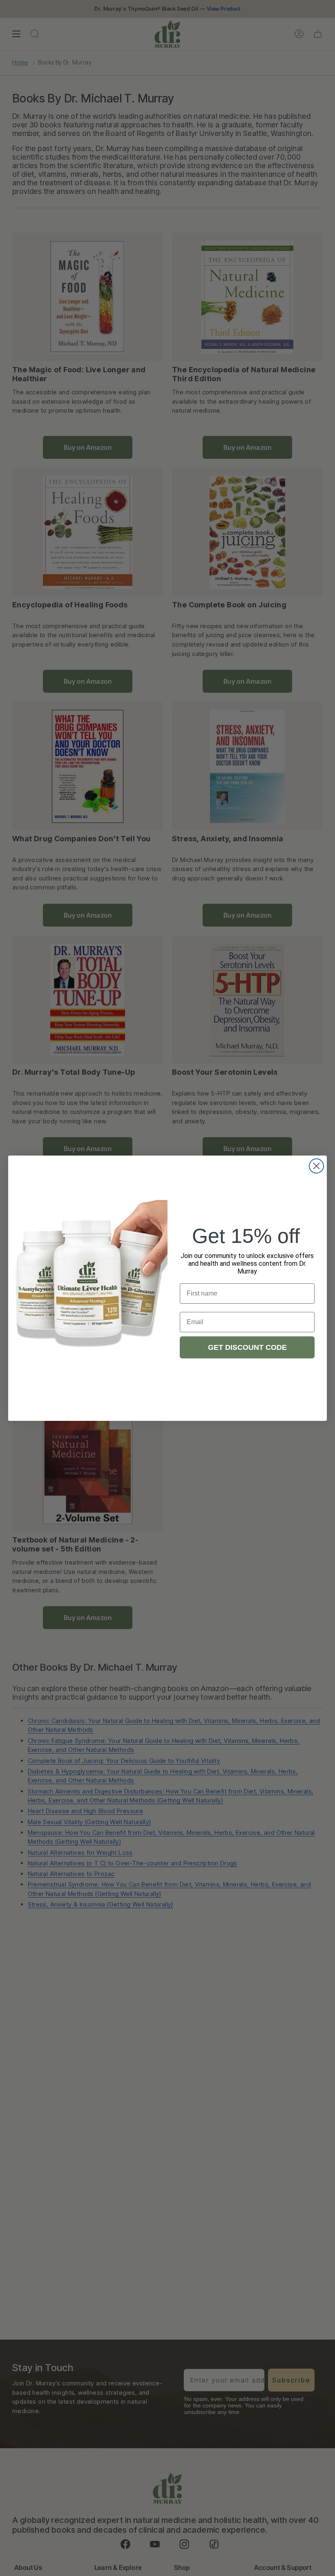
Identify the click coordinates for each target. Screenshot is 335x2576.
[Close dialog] (316, 1166)
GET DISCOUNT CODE (247, 1347)
